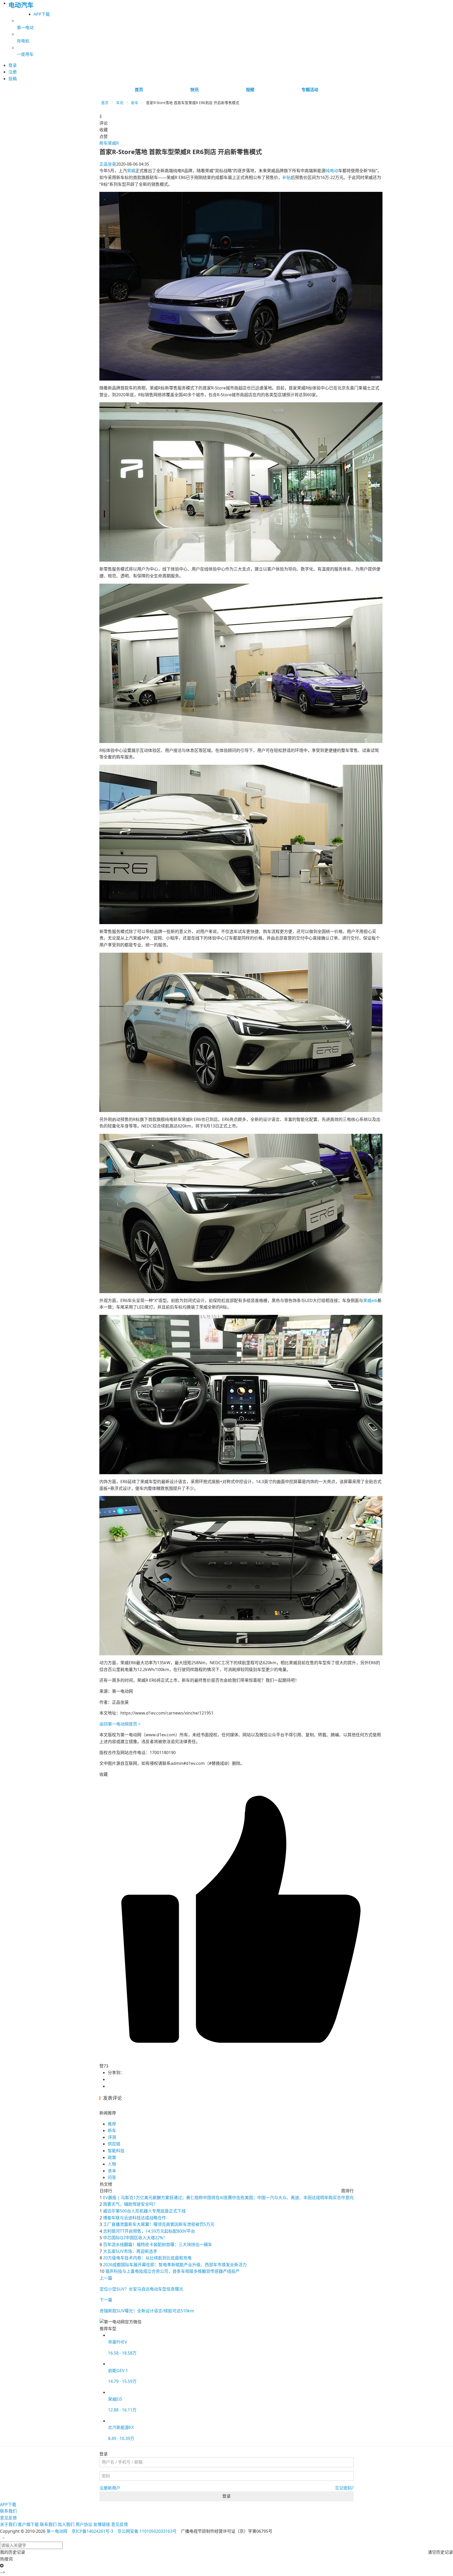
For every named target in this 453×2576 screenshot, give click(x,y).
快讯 (195, 90)
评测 (112, 2137)
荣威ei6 (370, 1300)
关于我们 (8, 2524)
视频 (250, 90)
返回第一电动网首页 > (120, 1724)
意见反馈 (8, 2518)
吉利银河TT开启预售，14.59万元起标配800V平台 (149, 2231)
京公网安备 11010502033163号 (147, 2531)
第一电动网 (57, 2531)
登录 (226, 2496)
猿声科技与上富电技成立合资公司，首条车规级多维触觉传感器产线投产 (172, 2271)
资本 (112, 2171)
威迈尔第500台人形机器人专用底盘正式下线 (144, 2211)
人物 (112, 2164)
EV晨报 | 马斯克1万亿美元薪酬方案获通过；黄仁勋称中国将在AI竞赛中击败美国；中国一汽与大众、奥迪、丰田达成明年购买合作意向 (228, 2198)
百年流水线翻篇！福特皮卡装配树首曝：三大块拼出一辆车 (158, 2244)
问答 (112, 2177)
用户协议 (84, 2524)
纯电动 (332, 171)
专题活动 (310, 90)
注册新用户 (110, 2488)
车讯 (120, 103)
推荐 (112, 2124)
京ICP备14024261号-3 (92, 2531)
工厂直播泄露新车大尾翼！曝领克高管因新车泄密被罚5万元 (159, 2224)
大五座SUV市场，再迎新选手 (130, 2251)
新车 (135, 103)
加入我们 (66, 2524)
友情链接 (102, 2524)
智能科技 (116, 2151)
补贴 (287, 177)
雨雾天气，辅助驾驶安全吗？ (130, 2204)
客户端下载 (28, 2524)
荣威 (131, 171)
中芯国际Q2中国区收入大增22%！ (135, 2238)
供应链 (114, 2144)
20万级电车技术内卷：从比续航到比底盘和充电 (147, 2258)
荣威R (113, 143)
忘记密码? (344, 2488)
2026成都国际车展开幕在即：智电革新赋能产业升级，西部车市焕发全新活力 (175, 2265)
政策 (112, 2157)
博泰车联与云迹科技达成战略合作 (134, 2218)
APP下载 (42, 14)
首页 (139, 90)
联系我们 (8, 2511)
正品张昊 (108, 164)
